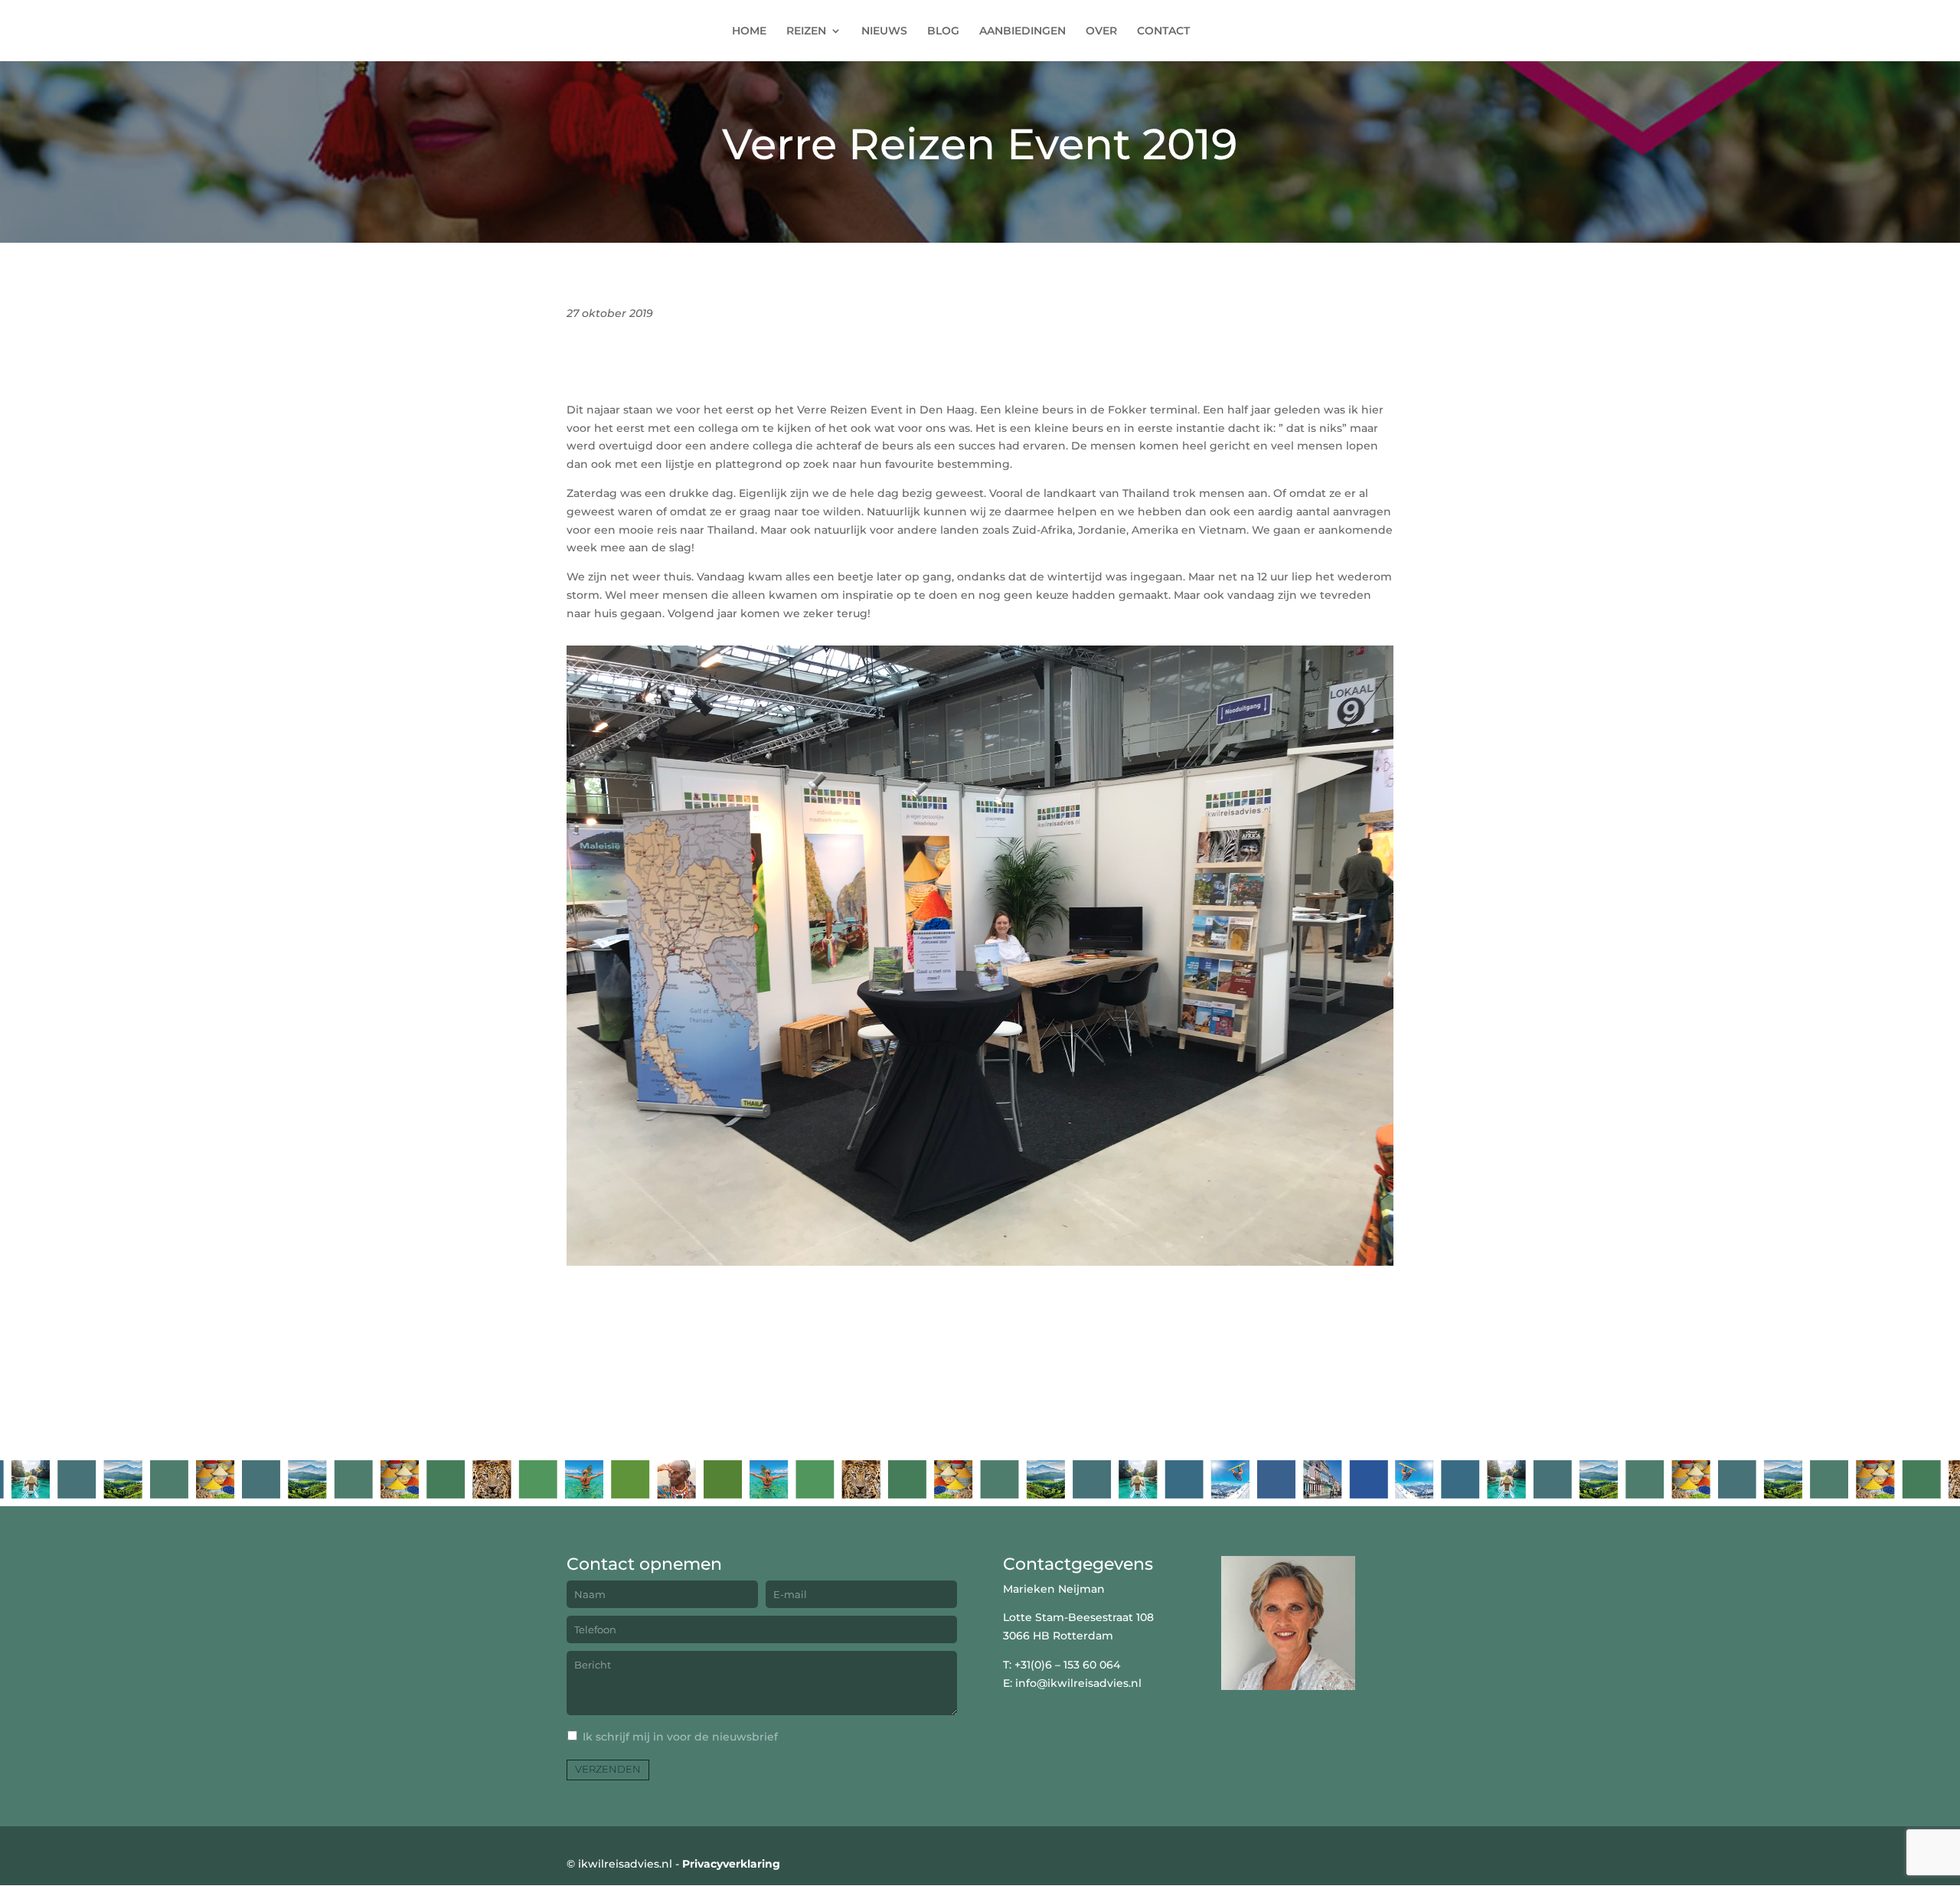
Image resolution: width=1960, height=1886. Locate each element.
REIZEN (806, 31)
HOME (749, 31)
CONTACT (1163, 31)
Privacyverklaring (731, 1864)
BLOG (943, 31)
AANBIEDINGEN (1022, 31)
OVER (1101, 31)
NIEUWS (884, 31)
